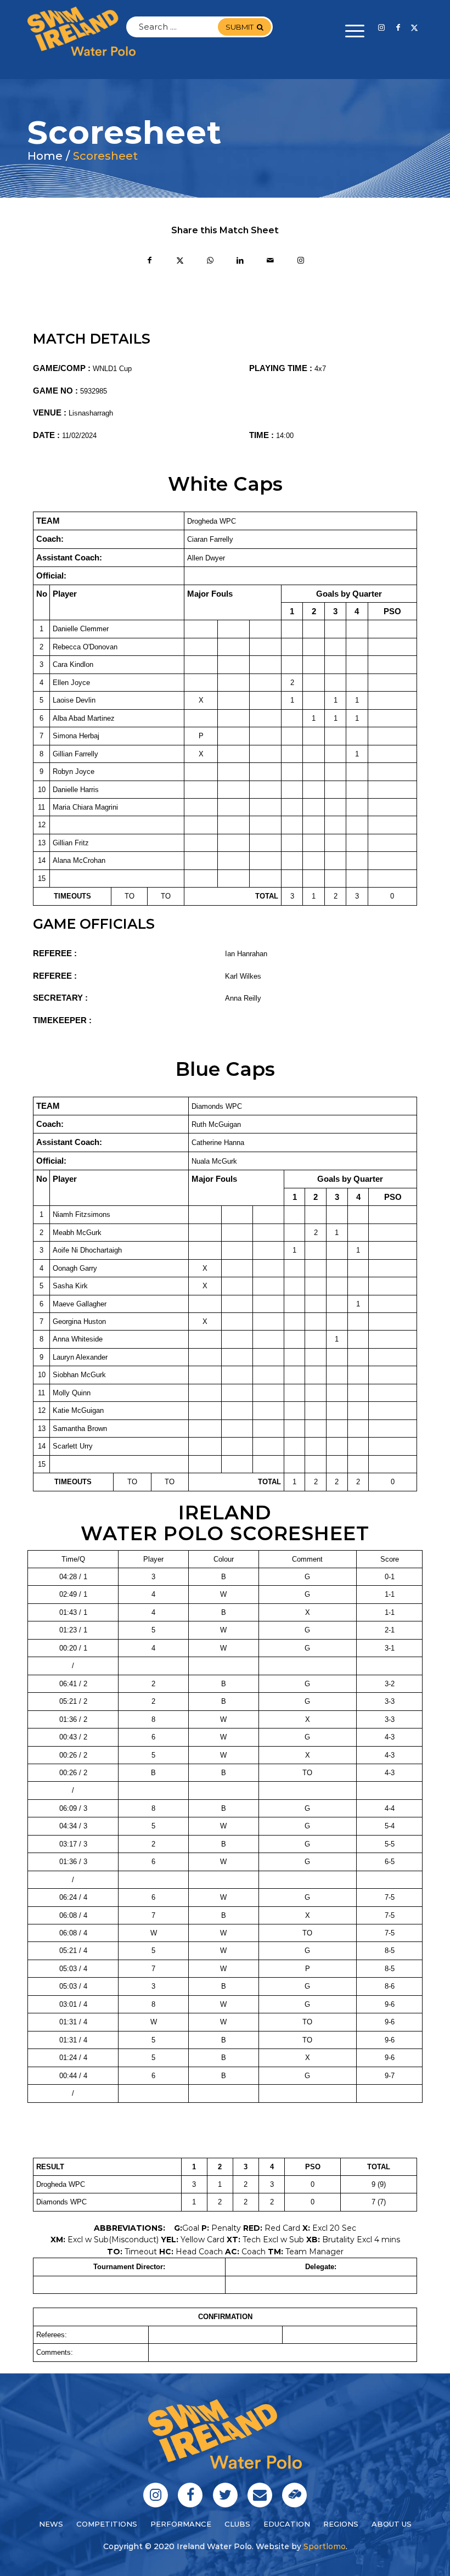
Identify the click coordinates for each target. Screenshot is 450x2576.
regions (341, 2524)
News (51, 2524)
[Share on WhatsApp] (210, 262)
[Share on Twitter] (180, 262)
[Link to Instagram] (381, 27)
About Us (392, 2524)
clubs (237, 2524)
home (45, 156)
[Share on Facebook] (150, 262)
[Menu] (349, 31)
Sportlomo (325, 2546)
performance (181, 2524)
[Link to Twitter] (414, 27)
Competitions (107, 2524)
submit (240, 27)
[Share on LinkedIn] (240, 262)
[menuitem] (349, 31)
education (287, 2524)
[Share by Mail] (270, 262)
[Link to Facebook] (398, 27)
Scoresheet (105, 156)
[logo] (81, 31)
